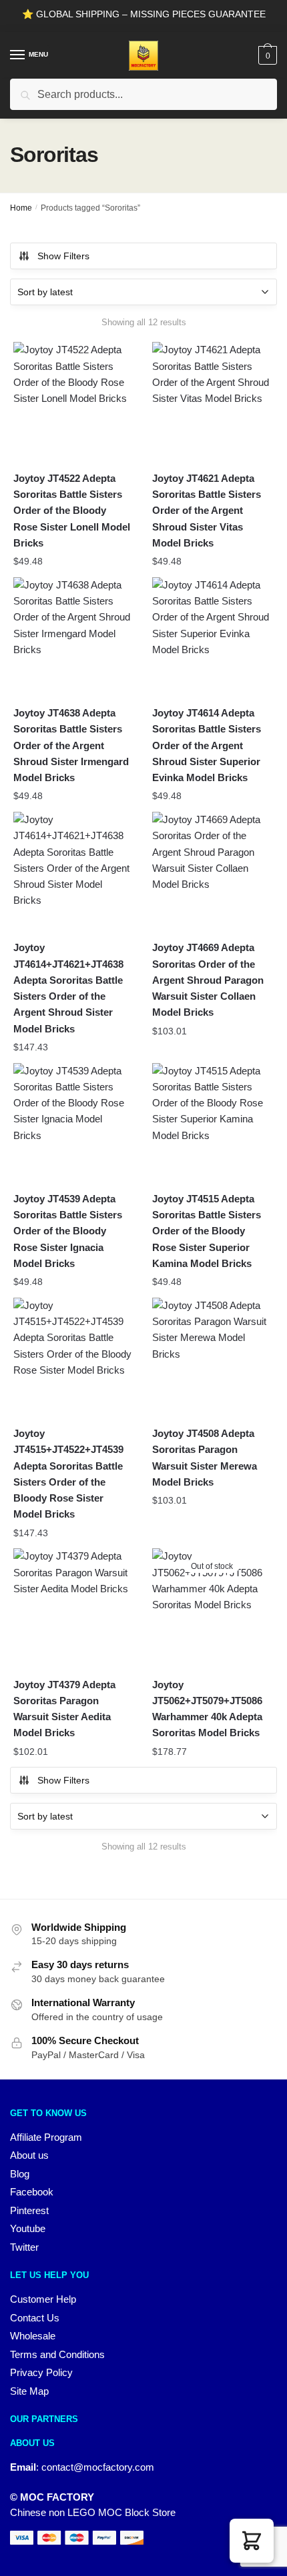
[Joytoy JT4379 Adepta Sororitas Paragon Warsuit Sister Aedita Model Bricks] (73, 1608)
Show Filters (63, 256)
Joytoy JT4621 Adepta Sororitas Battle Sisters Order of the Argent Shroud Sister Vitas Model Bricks (207, 511)
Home (21, 208)
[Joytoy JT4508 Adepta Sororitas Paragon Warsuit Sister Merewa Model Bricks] (212, 1357)
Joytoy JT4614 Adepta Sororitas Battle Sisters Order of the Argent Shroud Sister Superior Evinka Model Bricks (207, 745)
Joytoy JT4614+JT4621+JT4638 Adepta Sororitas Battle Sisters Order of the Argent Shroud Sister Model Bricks (68, 988)
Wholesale (33, 2336)
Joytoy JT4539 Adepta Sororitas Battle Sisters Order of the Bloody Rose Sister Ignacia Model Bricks (68, 1231)
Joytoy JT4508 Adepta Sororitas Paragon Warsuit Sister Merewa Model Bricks (205, 1458)
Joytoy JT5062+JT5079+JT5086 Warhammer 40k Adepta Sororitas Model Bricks (207, 1709)
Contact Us (35, 2318)
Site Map (29, 2391)
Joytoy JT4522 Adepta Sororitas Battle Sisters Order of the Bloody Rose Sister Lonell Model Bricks (72, 511)
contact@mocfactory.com (98, 2467)
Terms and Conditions (57, 2354)
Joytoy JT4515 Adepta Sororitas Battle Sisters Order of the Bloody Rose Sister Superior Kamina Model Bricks (207, 1231)
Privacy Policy (41, 2372)
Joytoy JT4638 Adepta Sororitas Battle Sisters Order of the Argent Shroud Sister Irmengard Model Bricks (71, 745)
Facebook (32, 2192)
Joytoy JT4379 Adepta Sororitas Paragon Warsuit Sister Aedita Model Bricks (64, 1709)
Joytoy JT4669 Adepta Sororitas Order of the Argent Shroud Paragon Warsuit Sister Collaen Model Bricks (208, 980)
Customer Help (43, 2299)
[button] (252, 2541)
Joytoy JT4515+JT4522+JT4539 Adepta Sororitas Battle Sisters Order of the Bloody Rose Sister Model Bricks (68, 1474)
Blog (20, 2174)
